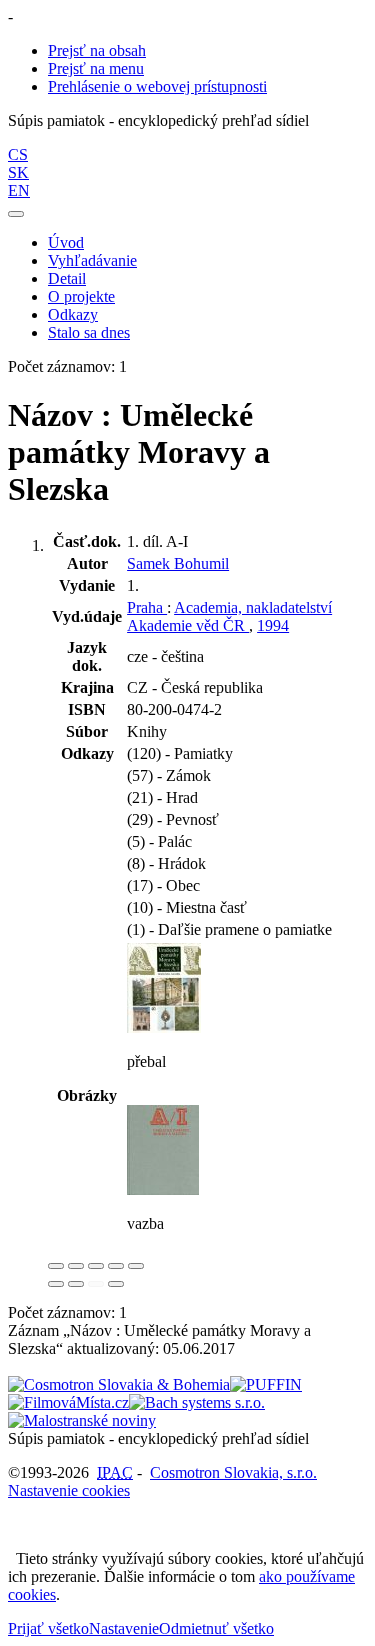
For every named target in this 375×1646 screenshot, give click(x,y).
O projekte (81, 296)
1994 (273, 625)
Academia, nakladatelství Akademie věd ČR (229, 616)
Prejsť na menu (96, 68)
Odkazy (73, 314)
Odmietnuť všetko (216, 1628)
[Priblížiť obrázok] (56, 1266)
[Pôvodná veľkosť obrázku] (96, 1266)
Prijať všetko (48, 1628)
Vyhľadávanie (92, 260)
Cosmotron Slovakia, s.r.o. (233, 1472)
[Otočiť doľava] (56, 1284)
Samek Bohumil (178, 563)
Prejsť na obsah (97, 50)
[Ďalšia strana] (116, 1284)
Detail (67, 278)
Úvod (66, 242)
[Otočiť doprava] (76, 1284)
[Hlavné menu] (16, 214)
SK (18, 172)
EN (19, 190)
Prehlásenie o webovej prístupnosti (157, 86)
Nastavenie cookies (69, 1490)
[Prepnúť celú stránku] (116, 1266)
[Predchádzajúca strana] (96, 1284)
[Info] (136, 1266)
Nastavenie (124, 1628)
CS (18, 154)
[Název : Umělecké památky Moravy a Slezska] (164, 1027)
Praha (147, 607)
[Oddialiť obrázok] (76, 1266)
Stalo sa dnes (89, 332)
